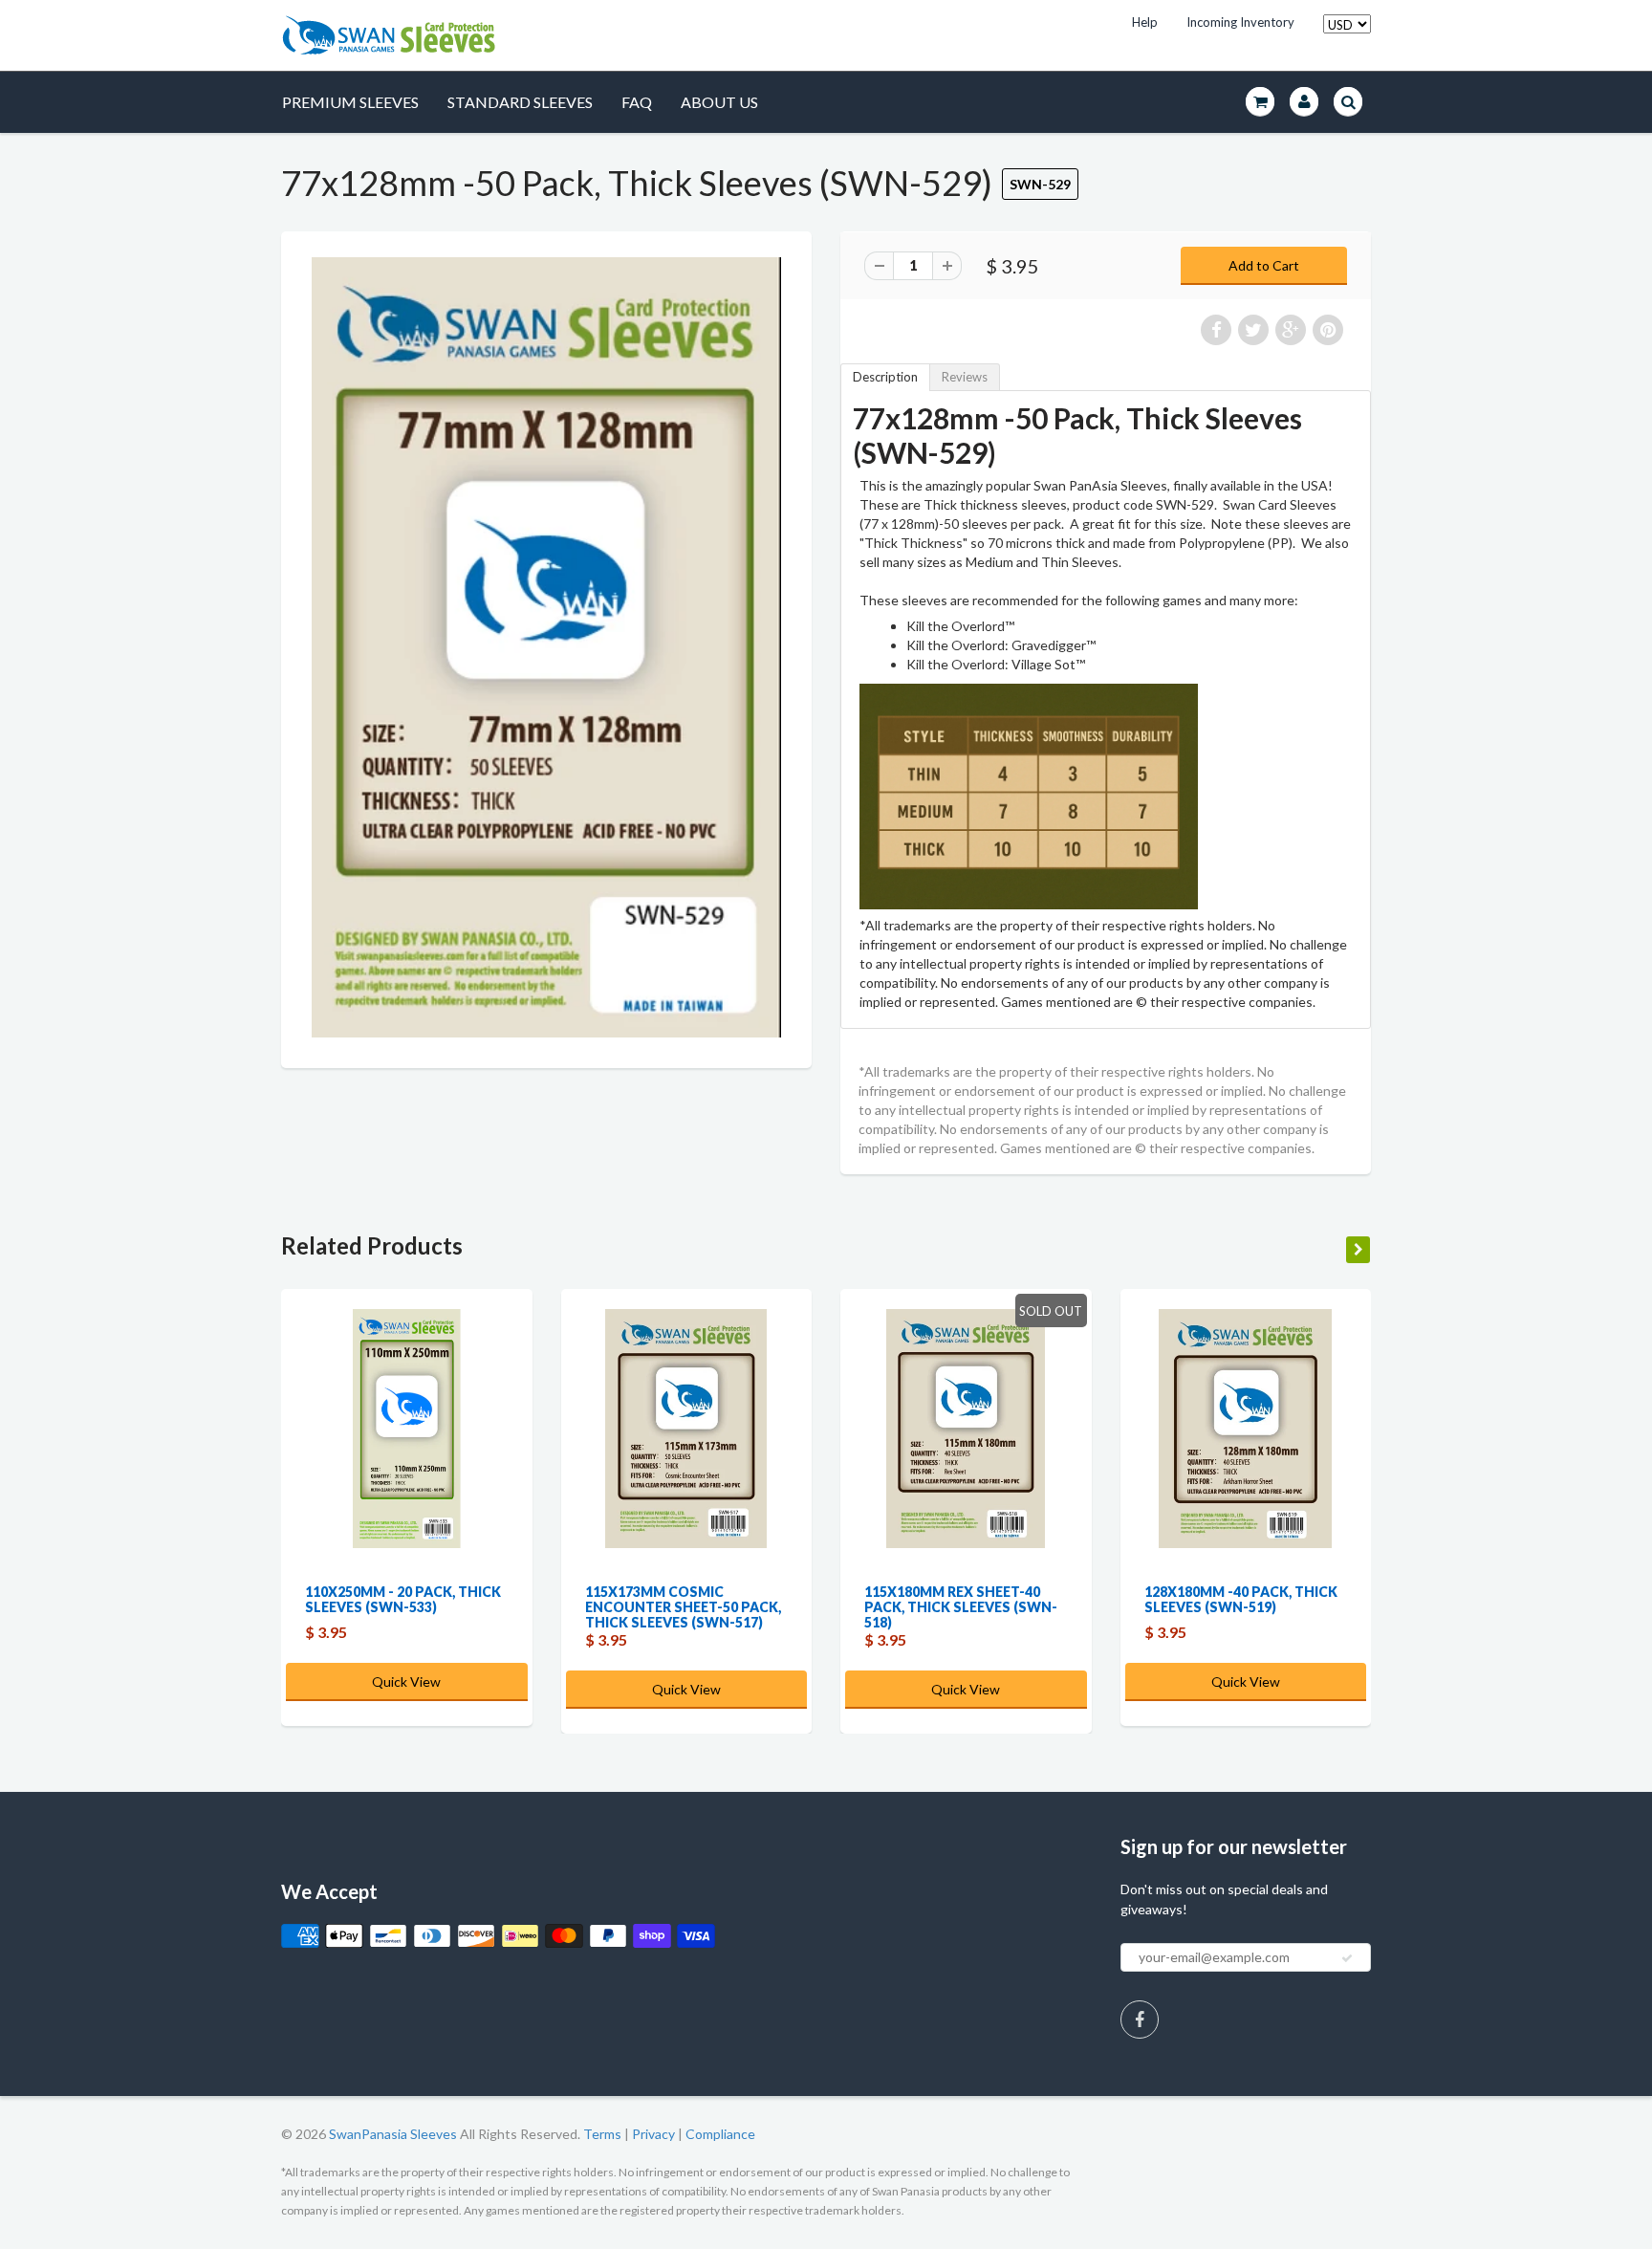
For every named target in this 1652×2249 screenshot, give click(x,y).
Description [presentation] (885, 377)
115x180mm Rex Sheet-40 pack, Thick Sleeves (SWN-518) (961, 1607)
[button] (1651, 2240)
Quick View (406, 1681)
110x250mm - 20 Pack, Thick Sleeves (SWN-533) (403, 1599)
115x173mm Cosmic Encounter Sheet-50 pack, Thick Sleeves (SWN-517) (683, 1607)
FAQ (637, 102)
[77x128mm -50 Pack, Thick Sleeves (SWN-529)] (546, 647)
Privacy (653, 2134)
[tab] (885, 377)
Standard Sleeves (520, 102)
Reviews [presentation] (965, 377)
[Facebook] (1140, 2020)
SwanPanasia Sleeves (393, 2134)
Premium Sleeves (350, 102)
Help (1145, 22)
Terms (602, 2134)
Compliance (720, 2134)
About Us (719, 102)
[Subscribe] (1347, 1958)
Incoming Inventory (1240, 22)
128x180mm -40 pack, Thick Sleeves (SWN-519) (1241, 1599)
